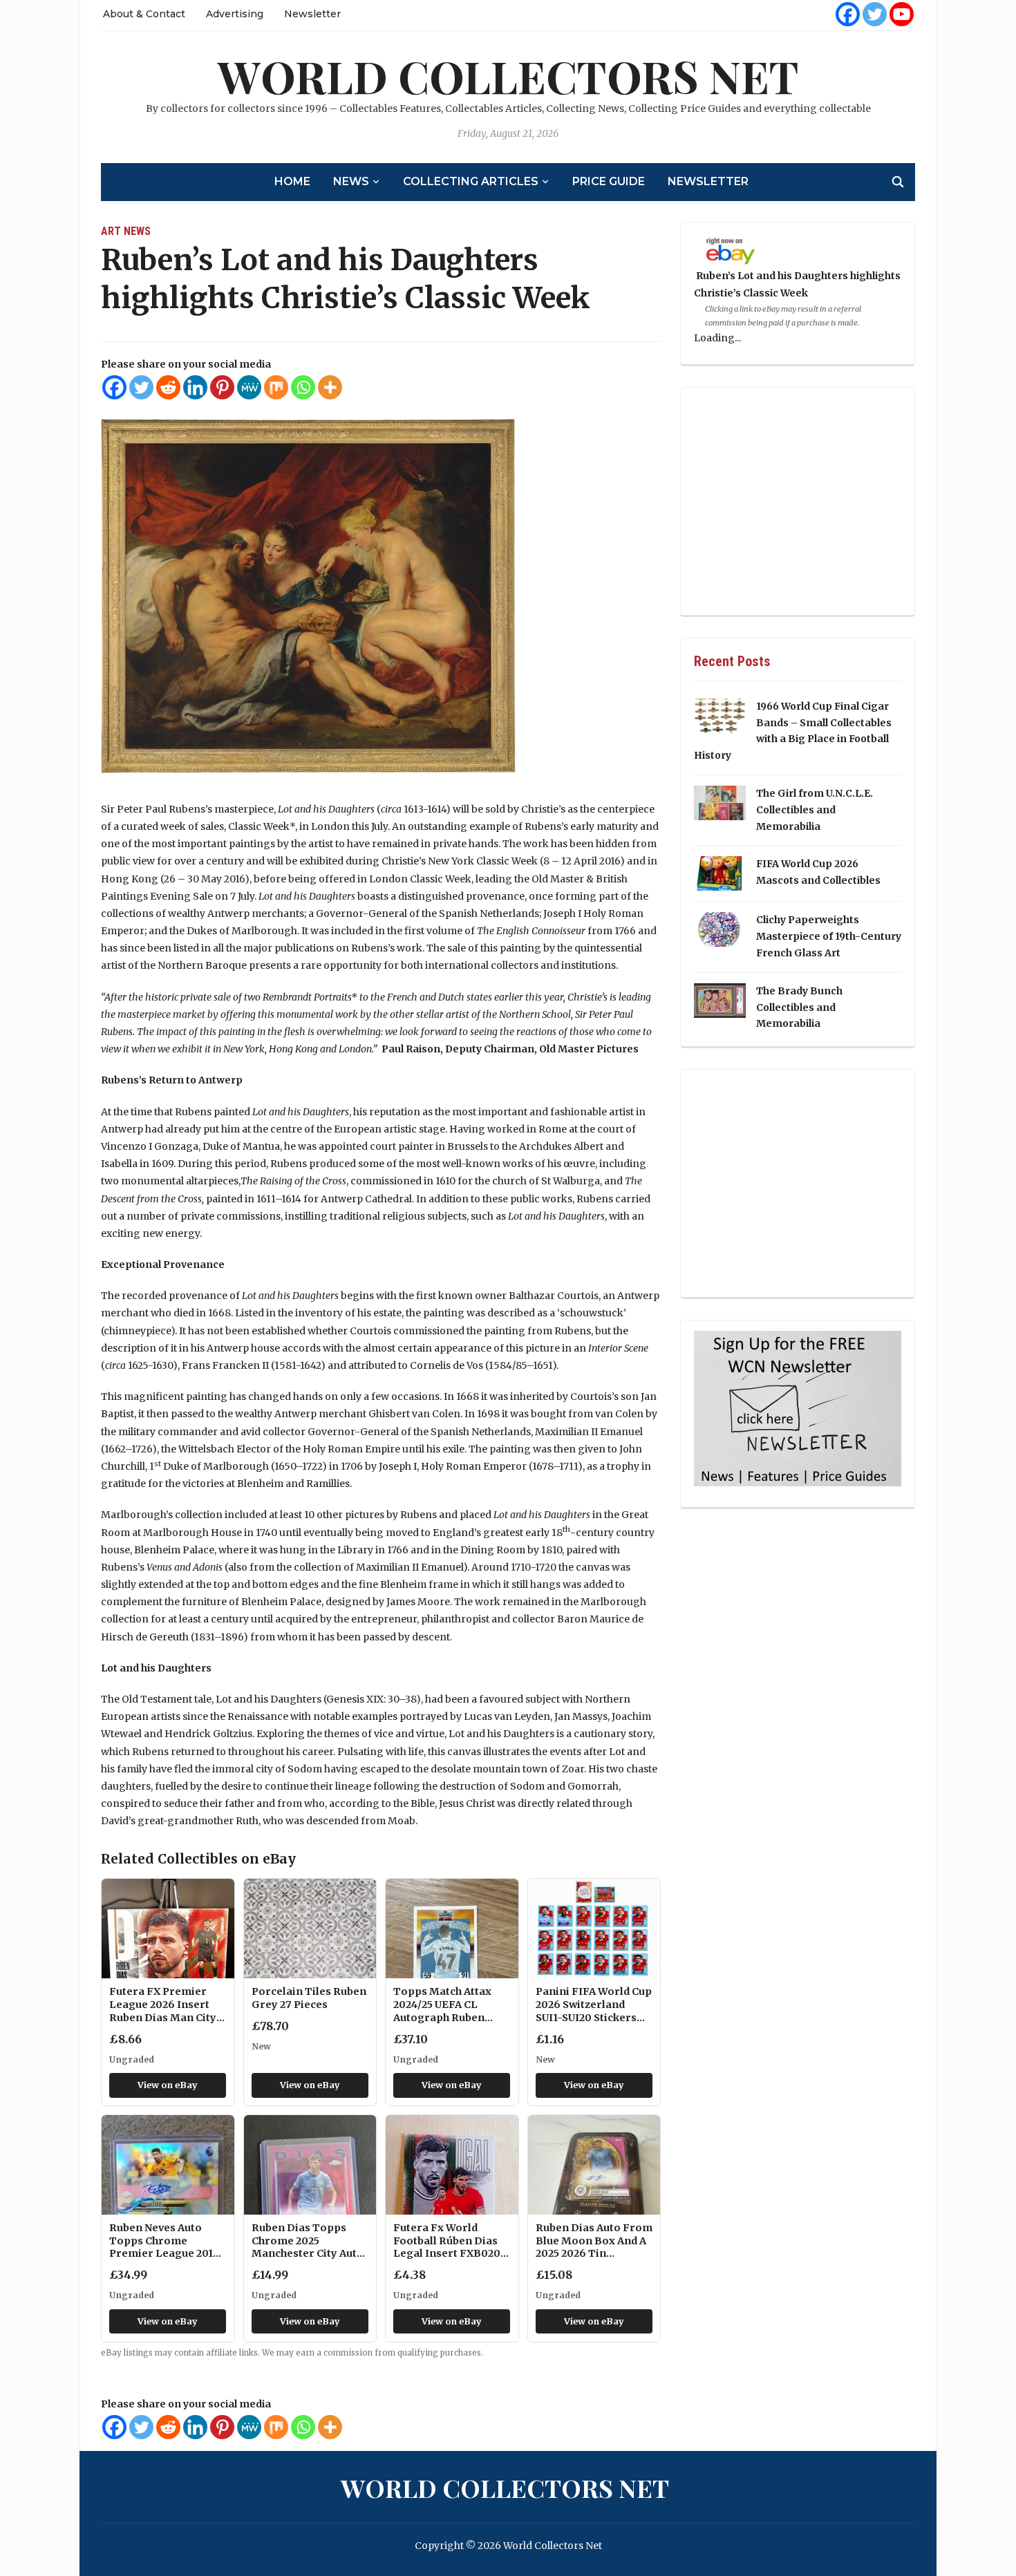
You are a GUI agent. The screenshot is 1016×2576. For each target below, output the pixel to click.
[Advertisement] (798, 502)
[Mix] (276, 387)
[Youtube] (902, 14)
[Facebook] (848, 14)
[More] (330, 387)
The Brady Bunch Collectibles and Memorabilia (799, 1007)
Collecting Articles (471, 181)
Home (292, 181)
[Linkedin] (195, 387)
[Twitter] (875, 14)
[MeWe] (249, 387)
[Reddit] (168, 387)
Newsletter (312, 14)
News (351, 181)
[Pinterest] (222, 387)
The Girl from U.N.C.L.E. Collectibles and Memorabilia (815, 810)
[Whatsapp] (303, 387)
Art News (126, 231)
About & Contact (144, 14)
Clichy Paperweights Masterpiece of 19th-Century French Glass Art (829, 936)
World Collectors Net (508, 76)
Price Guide (609, 181)
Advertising (235, 14)
